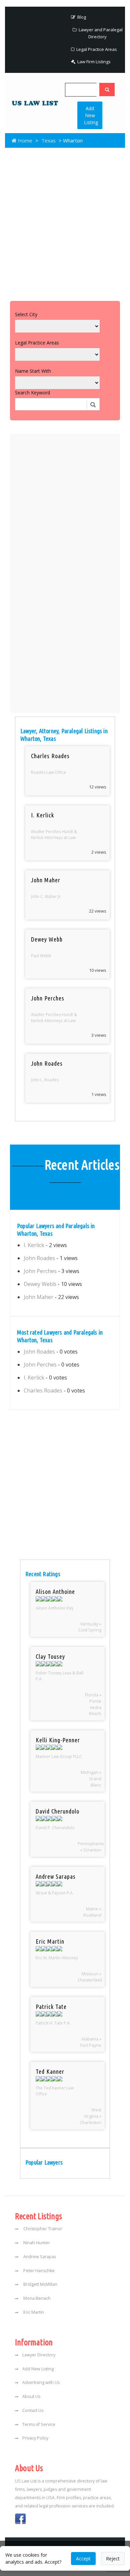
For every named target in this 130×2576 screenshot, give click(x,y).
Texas (48, 140)
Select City (26, 314)
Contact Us (33, 2410)
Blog (81, 17)
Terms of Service (39, 2424)
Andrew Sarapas (39, 2257)
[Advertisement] (65, 223)
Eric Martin (33, 2312)
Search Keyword (32, 393)
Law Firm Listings (93, 62)
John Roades (39, 1258)
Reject (113, 2559)
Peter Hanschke (38, 2271)
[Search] (107, 90)
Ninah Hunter (36, 2243)
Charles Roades (43, 1391)
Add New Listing (91, 115)
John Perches (40, 1271)
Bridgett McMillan (40, 2284)
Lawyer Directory (39, 2355)
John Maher (38, 1297)
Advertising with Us (41, 2382)
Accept (83, 2559)
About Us (31, 2396)
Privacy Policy (35, 2438)
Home (24, 140)
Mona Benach (36, 2298)
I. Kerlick (34, 1245)
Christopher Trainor (42, 2229)
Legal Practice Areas (96, 49)
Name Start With (33, 371)
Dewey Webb (40, 1284)
